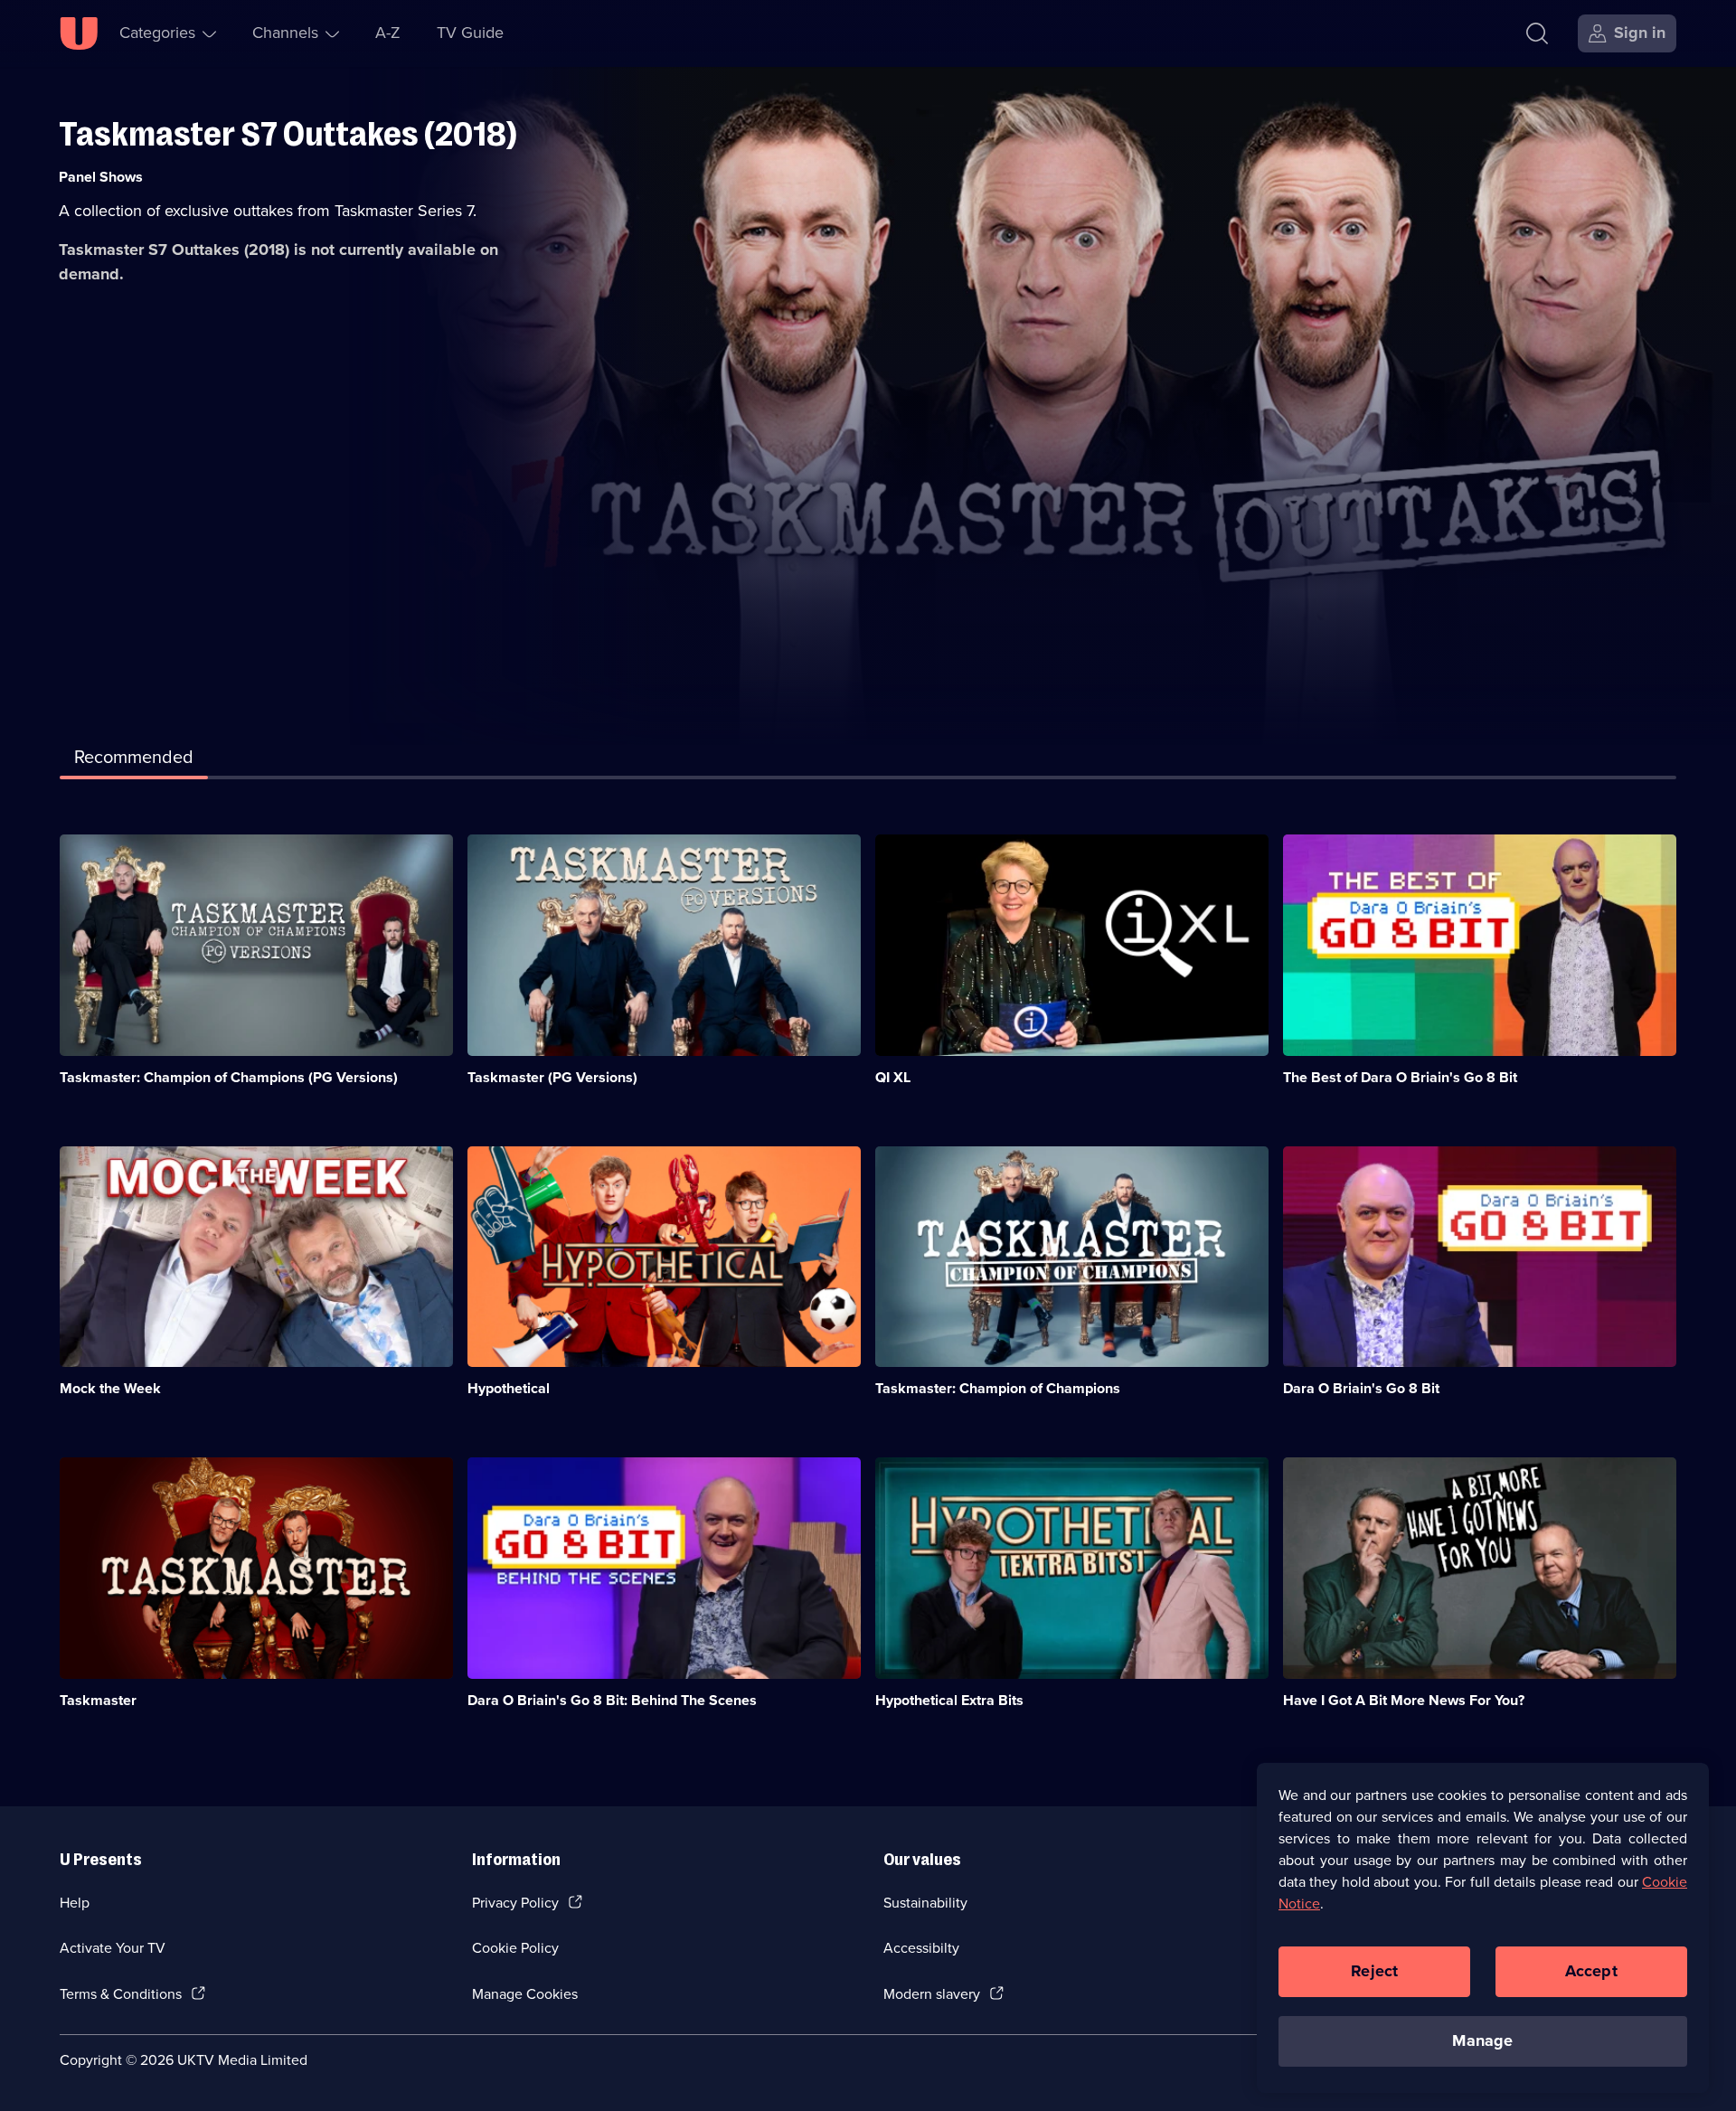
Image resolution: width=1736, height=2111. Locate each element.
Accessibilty (921, 1948)
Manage (1482, 2040)
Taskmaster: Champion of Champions (998, 1388)
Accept (1591, 1971)
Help (75, 1903)
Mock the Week (110, 1388)
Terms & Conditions (121, 1994)
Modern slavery (932, 1994)
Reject (1374, 1971)
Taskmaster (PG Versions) (552, 1077)
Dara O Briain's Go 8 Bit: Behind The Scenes (612, 1700)
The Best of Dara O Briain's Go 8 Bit (1400, 1077)
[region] (1483, 1927)
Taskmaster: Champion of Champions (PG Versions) (229, 1077)
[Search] (1537, 33)
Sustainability (925, 1903)
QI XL (893, 1077)
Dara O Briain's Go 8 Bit (1361, 1388)
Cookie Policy (515, 1948)
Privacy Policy (515, 1903)
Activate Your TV (113, 1948)
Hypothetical (509, 1388)
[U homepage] (79, 33)
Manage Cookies (525, 1994)
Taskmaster (98, 1700)
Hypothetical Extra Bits (949, 1700)
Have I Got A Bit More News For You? (1404, 1700)
